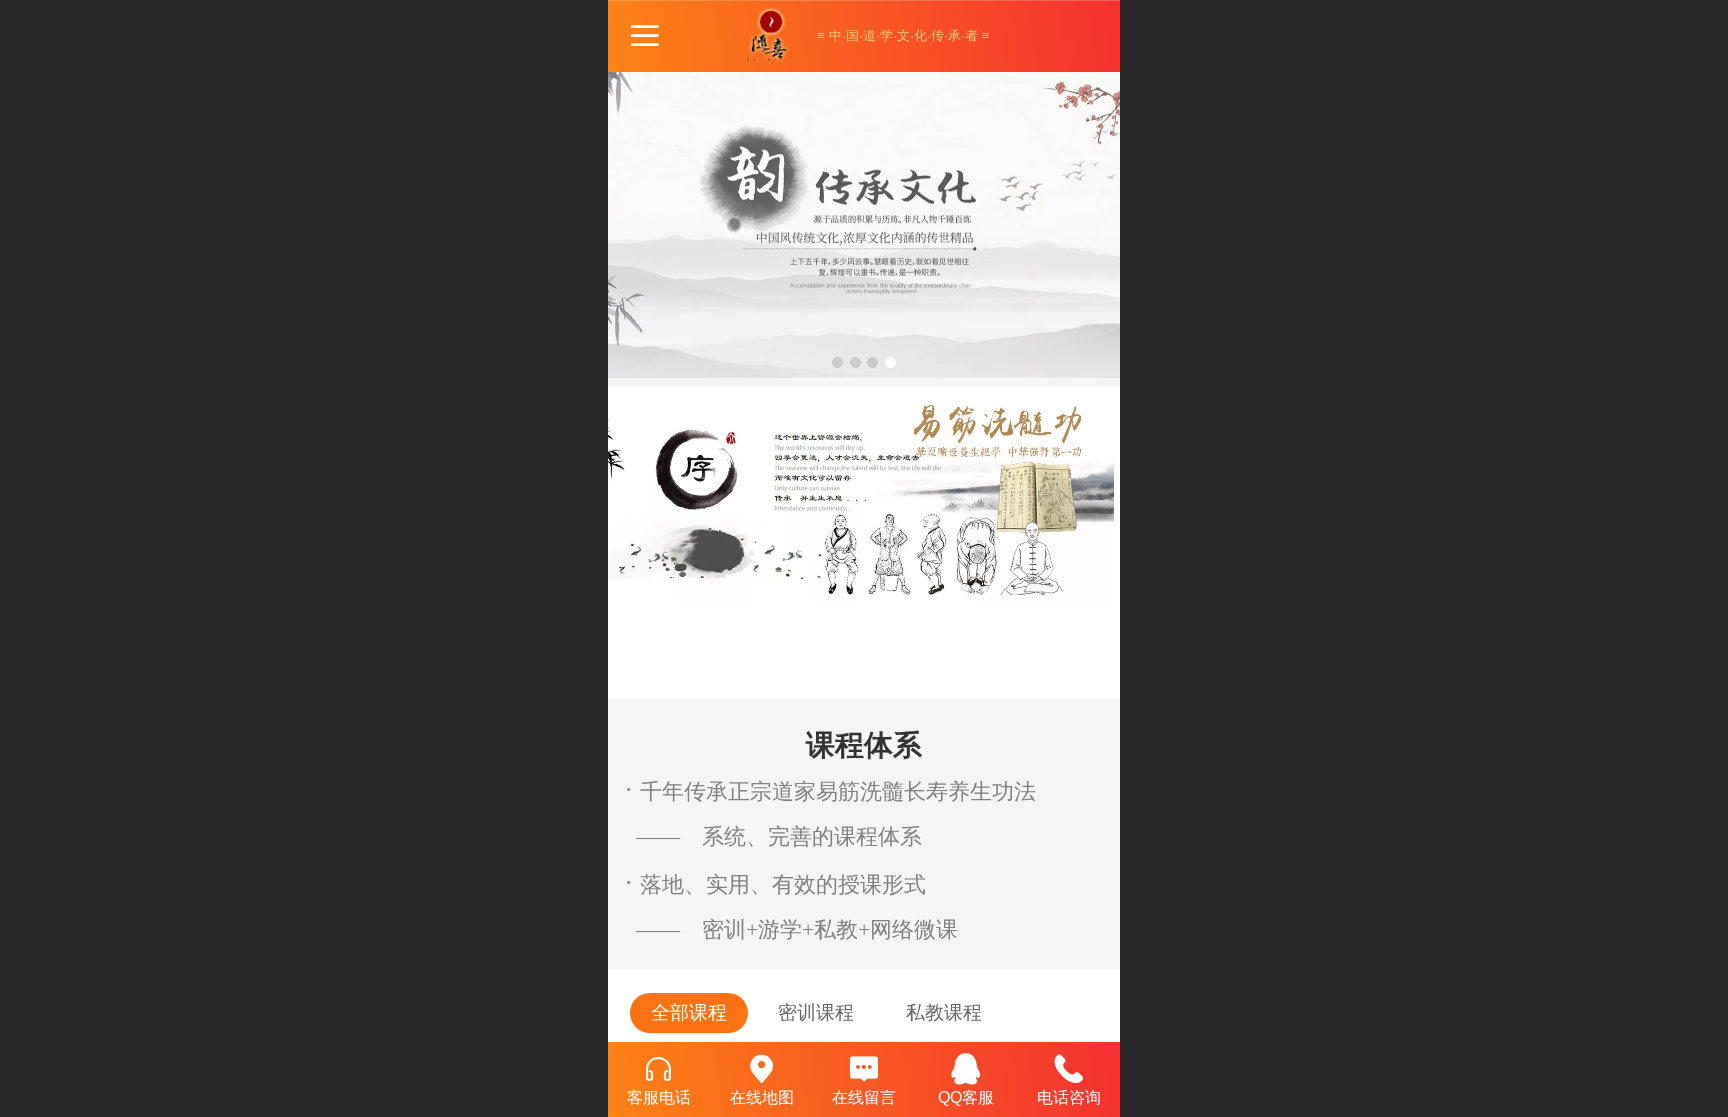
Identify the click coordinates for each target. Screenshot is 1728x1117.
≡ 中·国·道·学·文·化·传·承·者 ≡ (903, 35)
